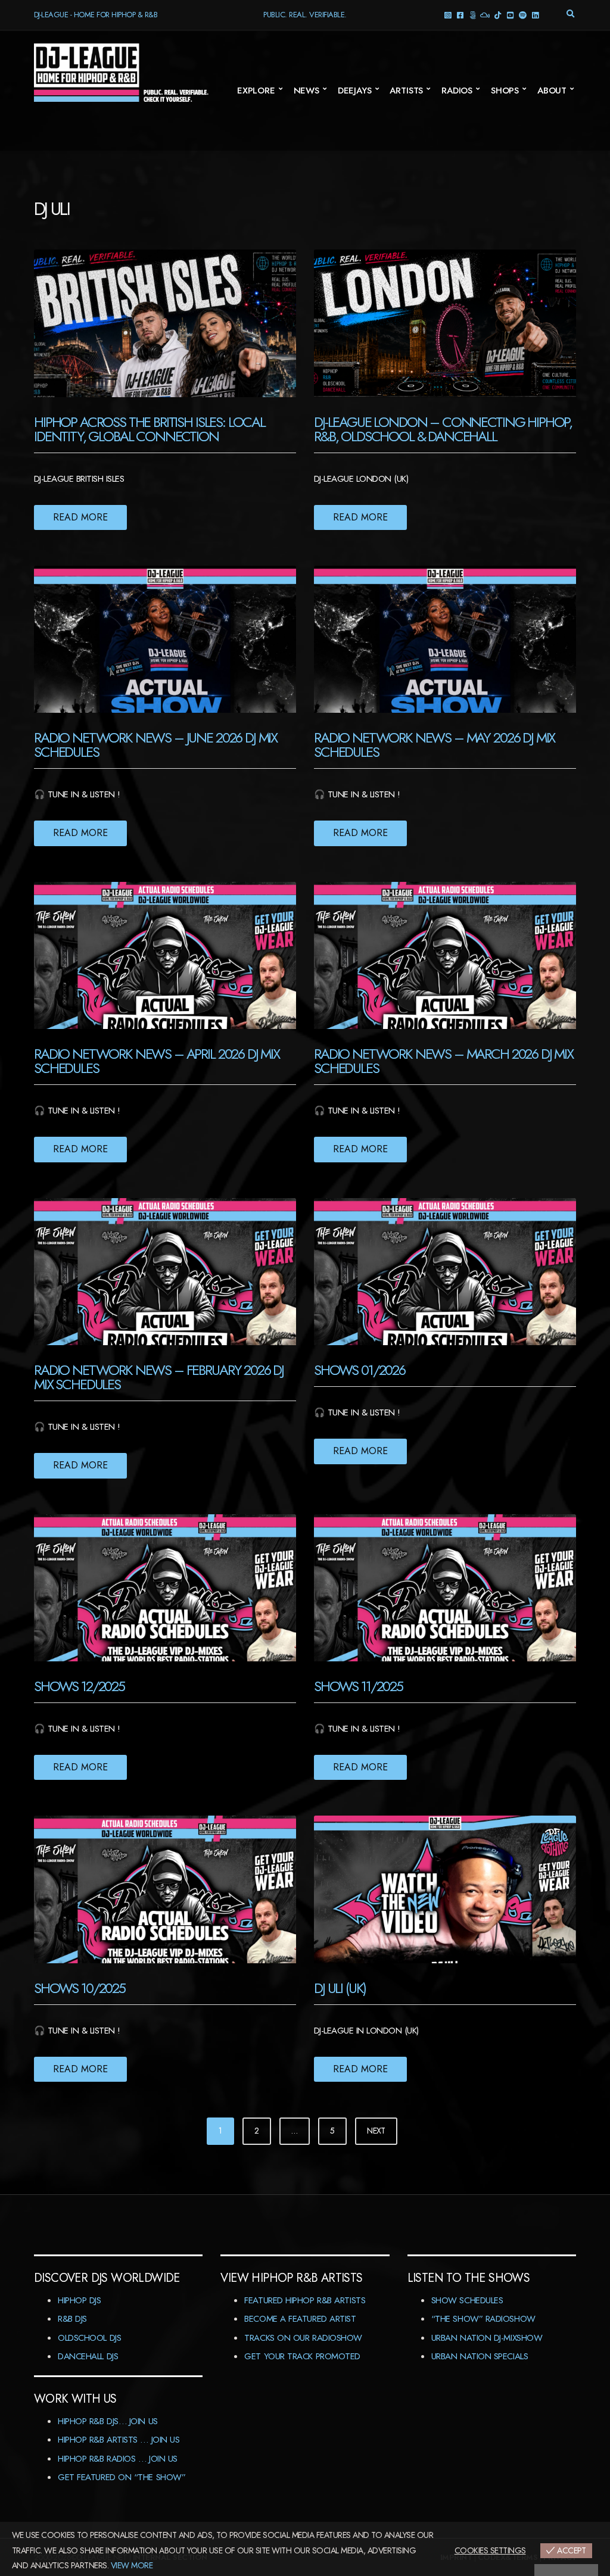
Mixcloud (485, 15)
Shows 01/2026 (360, 1370)
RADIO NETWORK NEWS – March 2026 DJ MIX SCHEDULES (444, 1061)
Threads (472, 15)
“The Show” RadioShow (483, 2319)
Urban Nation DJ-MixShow (487, 2338)
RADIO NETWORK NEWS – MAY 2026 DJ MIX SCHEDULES (434, 745)
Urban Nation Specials (480, 2356)
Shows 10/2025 (80, 1988)
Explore (256, 91)
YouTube (510, 15)
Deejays (355, 91)
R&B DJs (72, 2319)
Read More (80, 517)
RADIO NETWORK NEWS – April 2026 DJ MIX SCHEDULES (157, 1061)
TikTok (497, 15)
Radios (457, 91)
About (552, 91)
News (306, 91)
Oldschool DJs (89, 2338)
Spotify (522, 15)
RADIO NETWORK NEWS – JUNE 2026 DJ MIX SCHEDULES (155, 745)
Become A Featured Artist (300, 2319)
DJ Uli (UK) (340, 1988)
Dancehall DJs (88, 2356)
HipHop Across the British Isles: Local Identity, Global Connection (150, 429)
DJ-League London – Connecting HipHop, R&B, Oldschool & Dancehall (443, 429)
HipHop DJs (80, 2300)
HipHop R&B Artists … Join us (119, 2440)
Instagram (447, 15)
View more (132, 2565)
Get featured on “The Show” (122, 2477)
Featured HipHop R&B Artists (305, 2300)
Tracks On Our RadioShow (303, 2338)
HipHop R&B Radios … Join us (118, 2459)
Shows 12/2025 (79, 1686)
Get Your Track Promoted (302, 2356)
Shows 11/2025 (358, 1686)
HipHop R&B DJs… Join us (108, 2421)
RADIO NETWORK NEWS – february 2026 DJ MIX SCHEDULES (159, 1377)
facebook (460, 15)
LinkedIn (535, 15)
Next (376, 2131)
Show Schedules (467, 2300)
